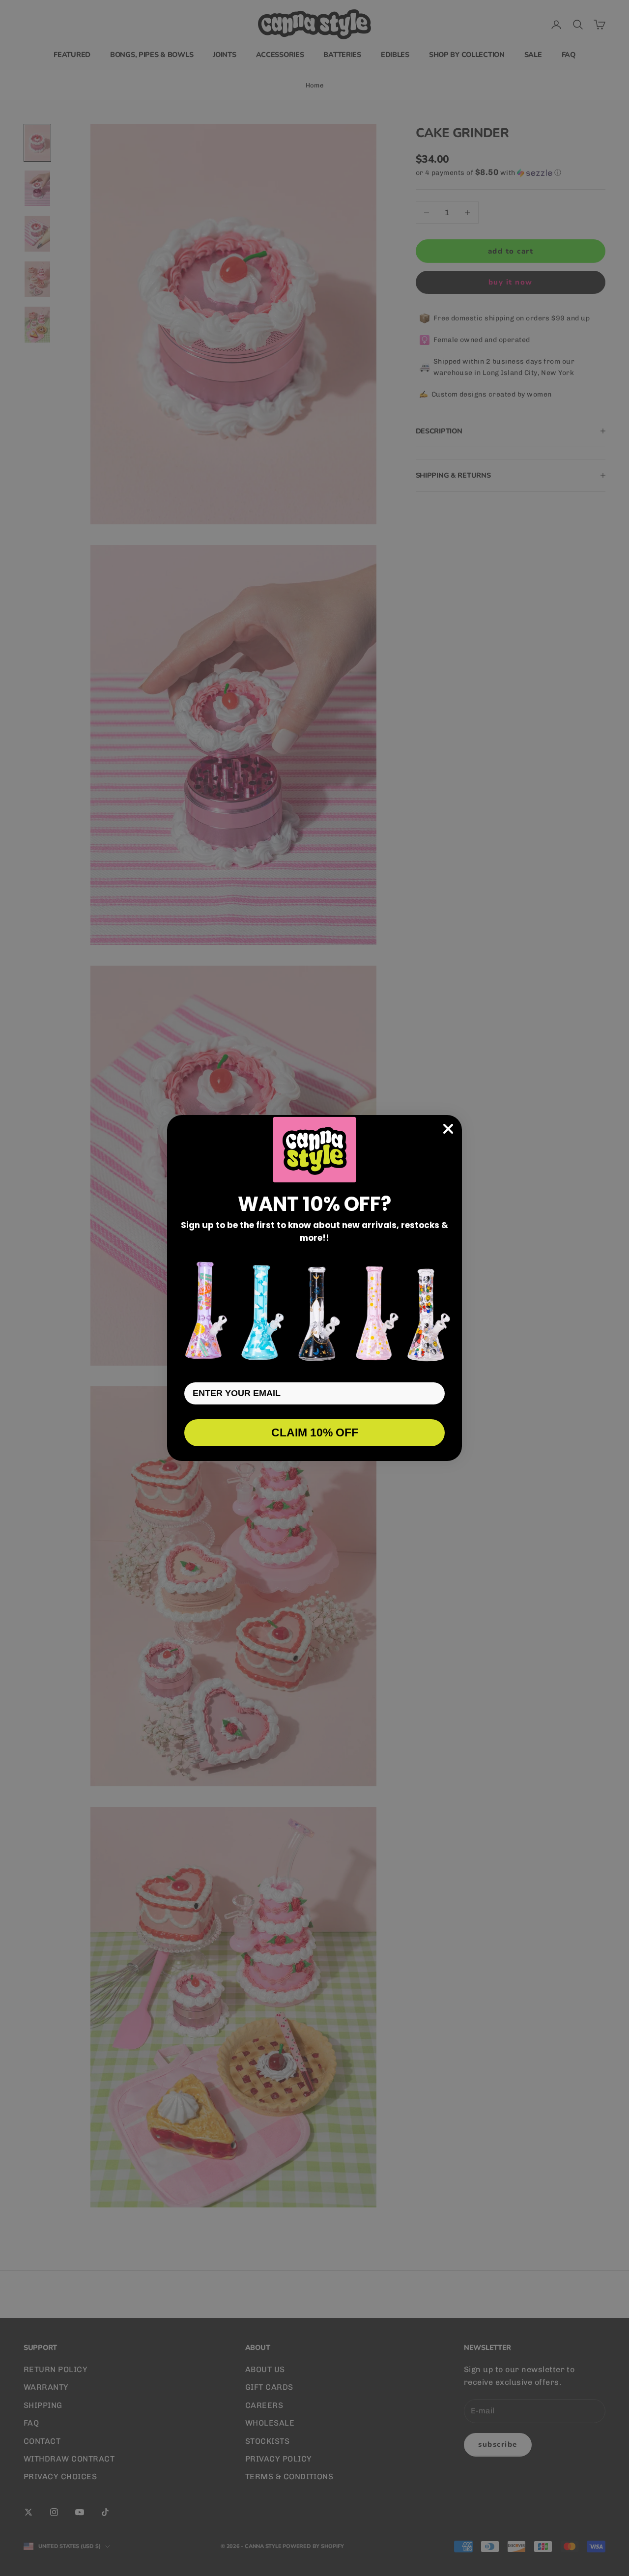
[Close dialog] (448, 1129)
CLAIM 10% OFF (315, 1432)
